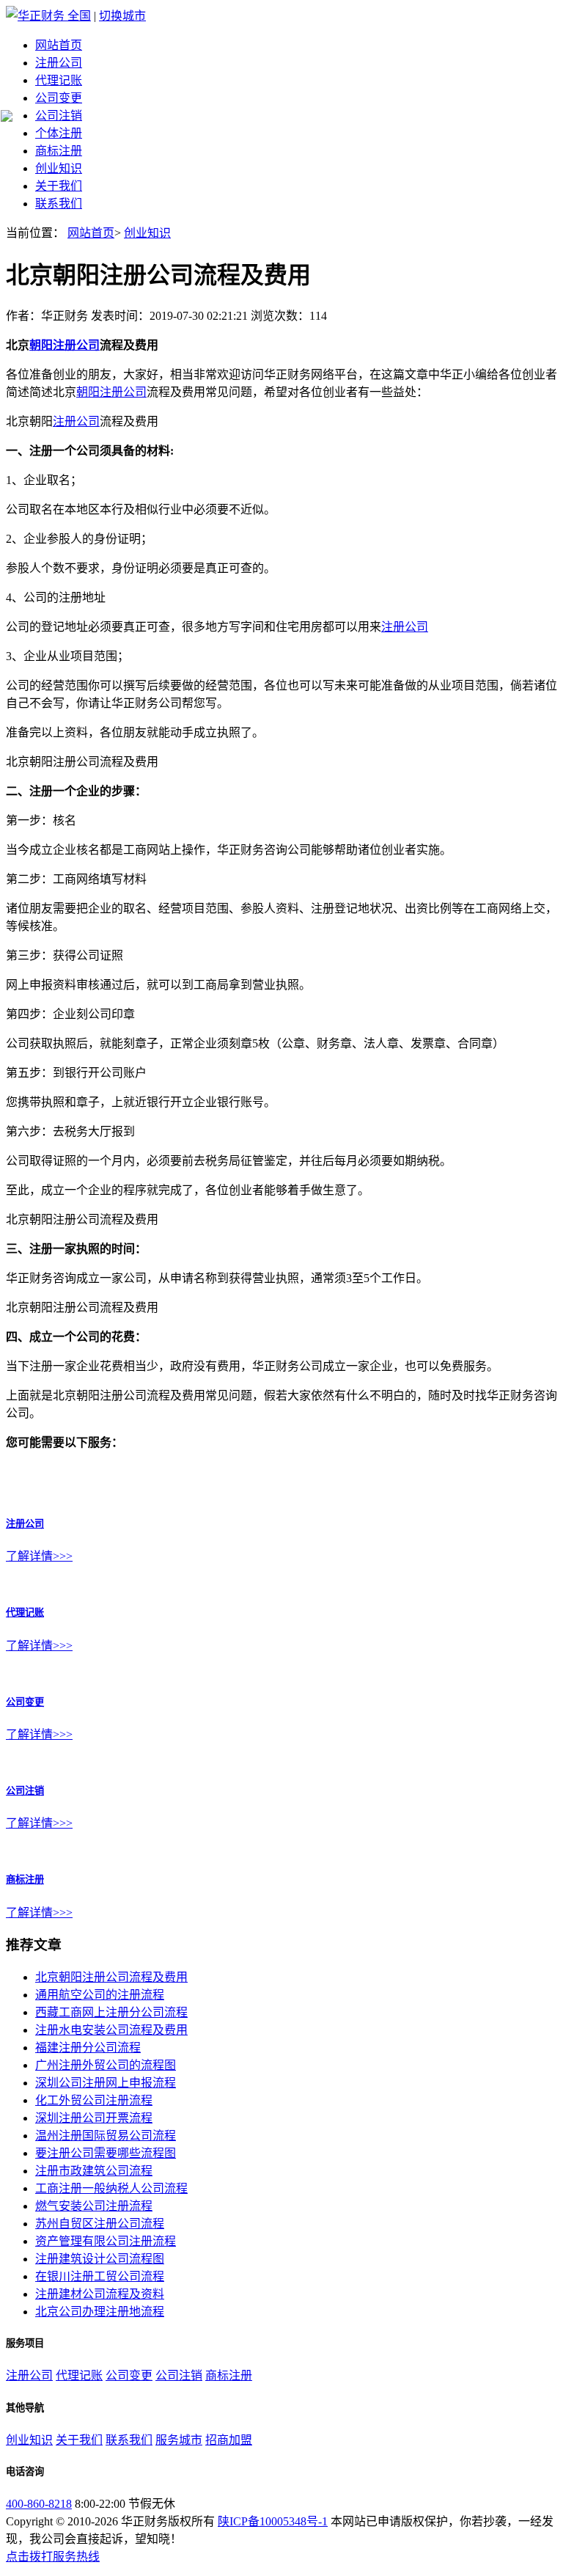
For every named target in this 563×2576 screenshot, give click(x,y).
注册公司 (59, 63)
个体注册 (59, 133)
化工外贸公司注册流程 (94, 2100)
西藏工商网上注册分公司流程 (111, 2012)
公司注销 (59, 116)
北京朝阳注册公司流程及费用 (111, 1977)
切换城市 (122, 16)
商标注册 (59, 151)
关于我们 (59, 186)
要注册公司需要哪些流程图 (106, 2153)
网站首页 (59, 45)
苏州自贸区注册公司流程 (100, 2224)
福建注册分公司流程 (88, 2048)
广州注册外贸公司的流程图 (106, 2065)
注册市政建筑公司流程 (94, 2171)
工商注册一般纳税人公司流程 (111, 2188)
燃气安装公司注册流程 (94, 2206)
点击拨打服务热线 (53, 2557)
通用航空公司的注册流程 (100, 1995)
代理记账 (59, 80)
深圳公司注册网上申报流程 (106, 2083)
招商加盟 (229, 2440)
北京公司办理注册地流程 (100, 2312)
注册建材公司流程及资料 (100, 2294)
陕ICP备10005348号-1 (273, 2521)
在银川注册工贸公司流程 (100, 2276)
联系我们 (59, 204)
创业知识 (59, 168)
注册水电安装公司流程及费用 (111, 2030)
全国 (79, 16)
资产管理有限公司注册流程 (106, 2241)
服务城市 (179, 2440)
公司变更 (59, 98)
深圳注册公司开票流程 (94, 2118)
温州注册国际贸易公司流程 (106, 2136)
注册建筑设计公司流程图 (100, 2259)
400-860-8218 (39, 2504)
